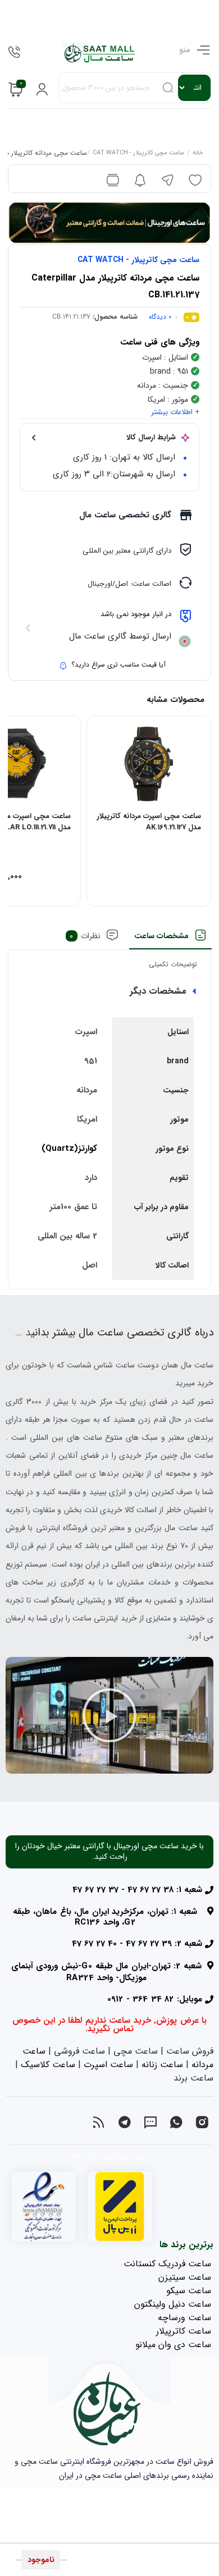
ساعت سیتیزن (185, 2277)
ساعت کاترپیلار (184, 2331)
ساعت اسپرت (108, 2065)
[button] (109, 1715)
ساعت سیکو (189, 2291)
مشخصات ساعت (161, 936)
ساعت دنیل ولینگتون (173, 2304)
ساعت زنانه (162, 2065)
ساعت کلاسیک (48, 2065)
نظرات (85, 936)
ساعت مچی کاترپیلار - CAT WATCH (138, 154)
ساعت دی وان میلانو (173, 2345)
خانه (197, 154)
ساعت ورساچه (184, 2318)
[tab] (170, 939)
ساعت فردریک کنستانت (167, 2264)
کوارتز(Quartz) (69, 1149)
